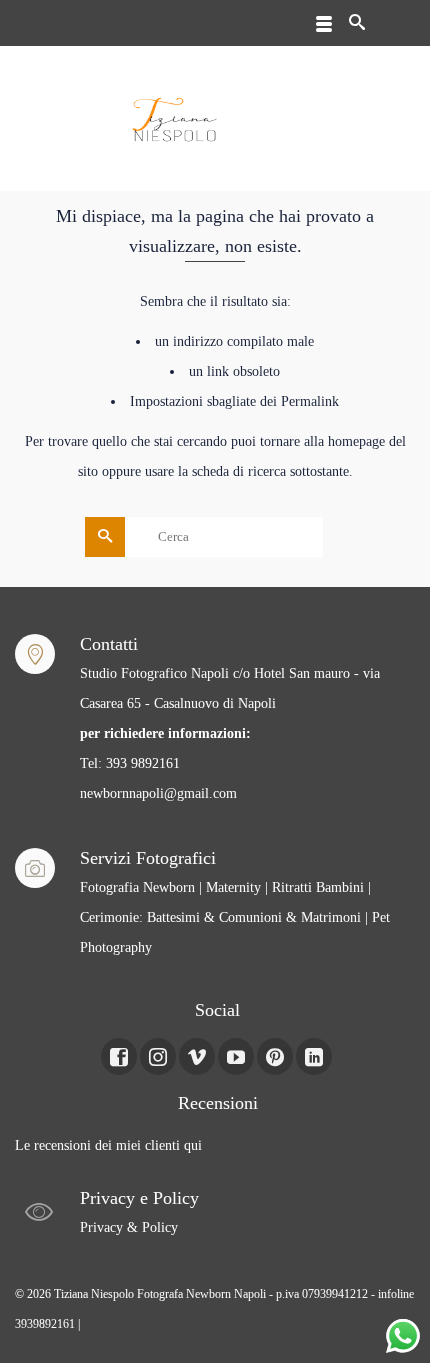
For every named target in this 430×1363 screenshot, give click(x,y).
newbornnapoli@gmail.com (158, 793)
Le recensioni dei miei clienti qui (108, 1145)
